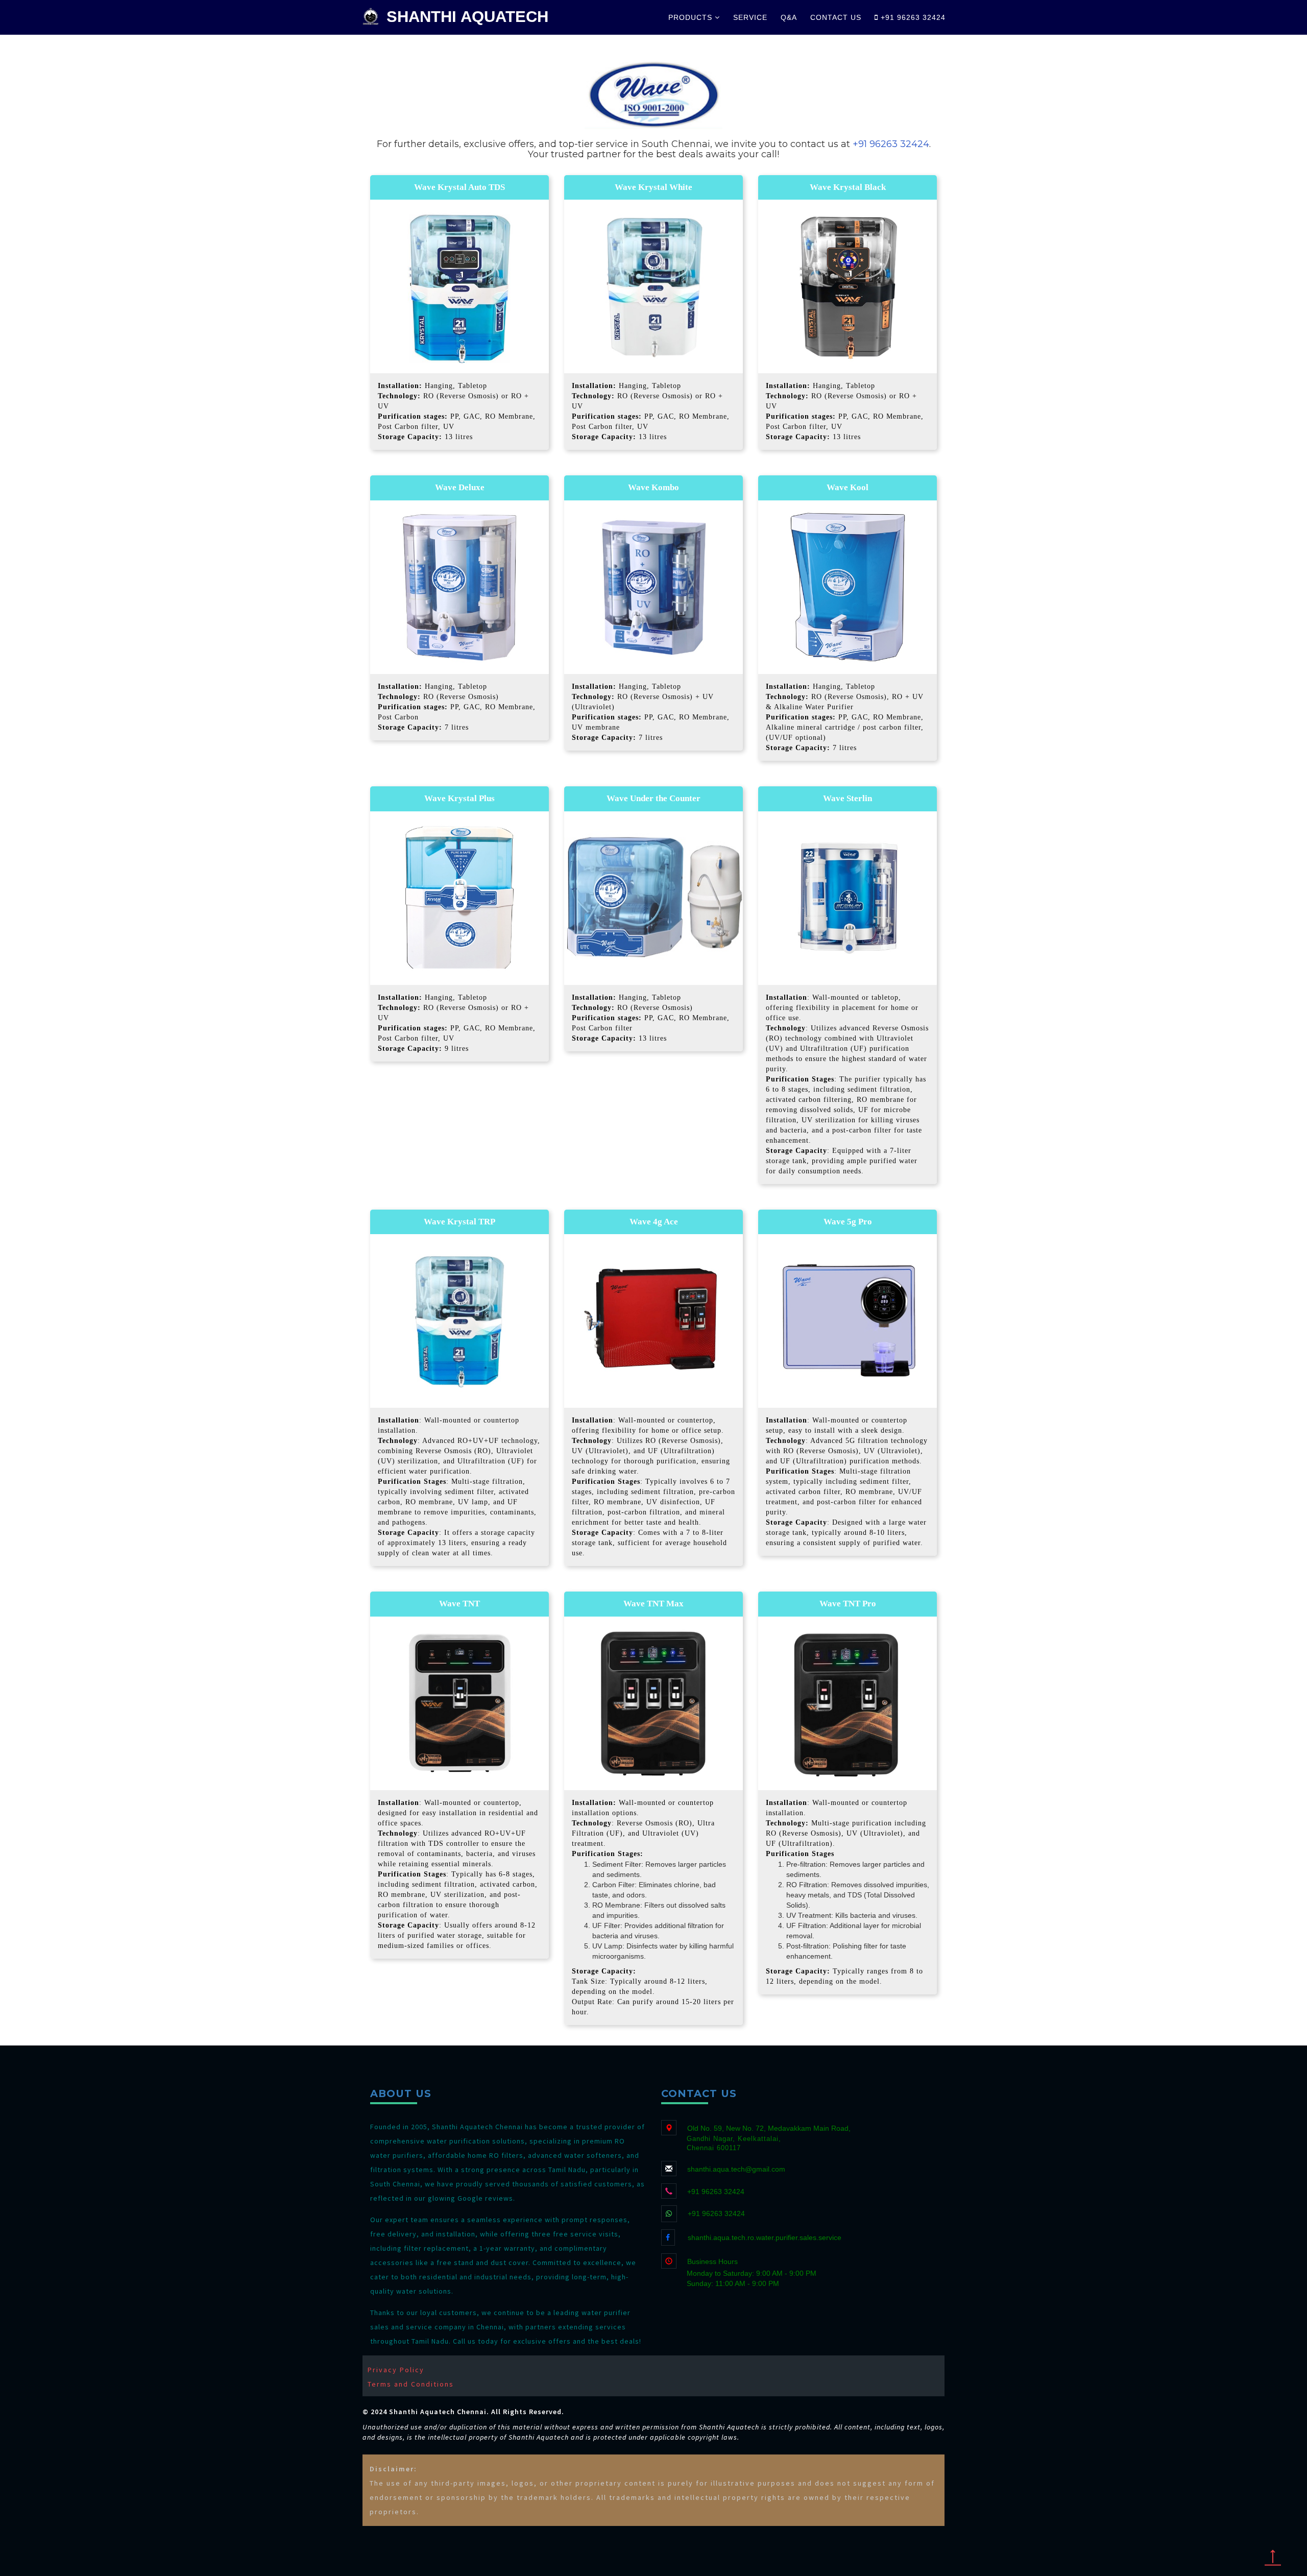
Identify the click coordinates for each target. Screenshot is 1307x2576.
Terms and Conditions (411, 2384)
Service (750, 17)
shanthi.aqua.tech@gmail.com (736, 2169)
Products (692, 17)
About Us (401, 2093)
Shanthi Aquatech (467, 17)
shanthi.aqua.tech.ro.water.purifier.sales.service (765, 2237)
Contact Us (836, 17)
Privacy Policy (396, 2370)
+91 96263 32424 (912, 17)
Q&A (789, 17)
